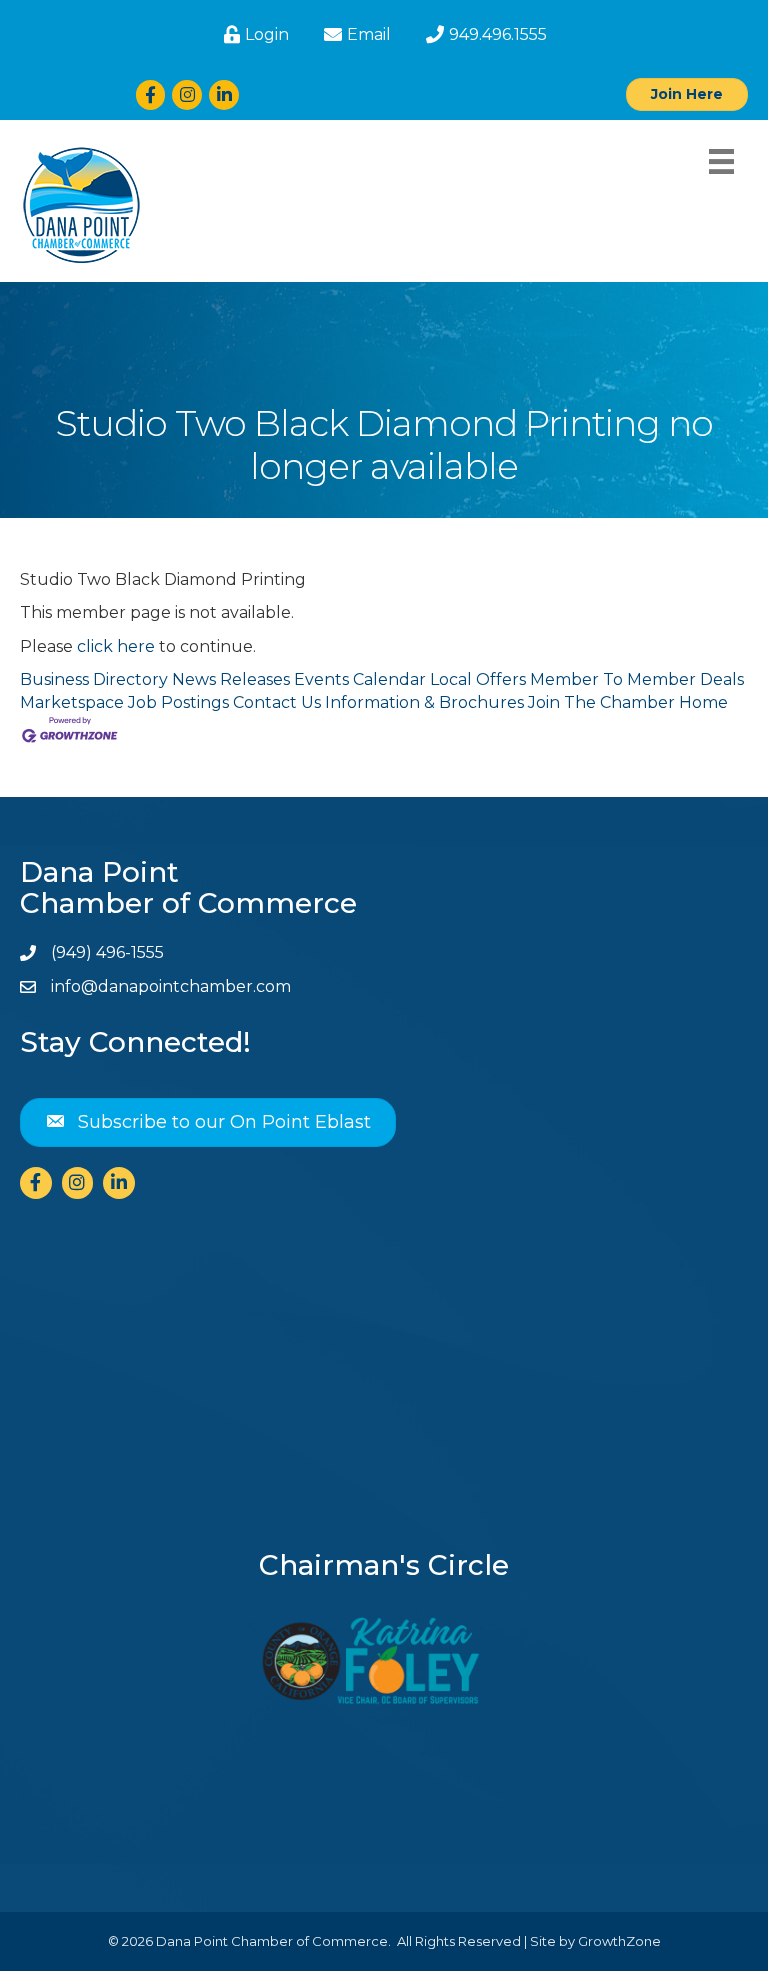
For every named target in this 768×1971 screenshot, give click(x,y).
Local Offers (478, 679)
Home (703, 702)
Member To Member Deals (637, 679)
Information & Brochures (424, 702)
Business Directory (94, 679)
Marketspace (72, 702)
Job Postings (178, 702)
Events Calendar (360, 679)
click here (116, 646)
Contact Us (277, 702)
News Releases (231, 679)
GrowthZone (619, 1941)
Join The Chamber (601, 702)
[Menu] (721, 161)
